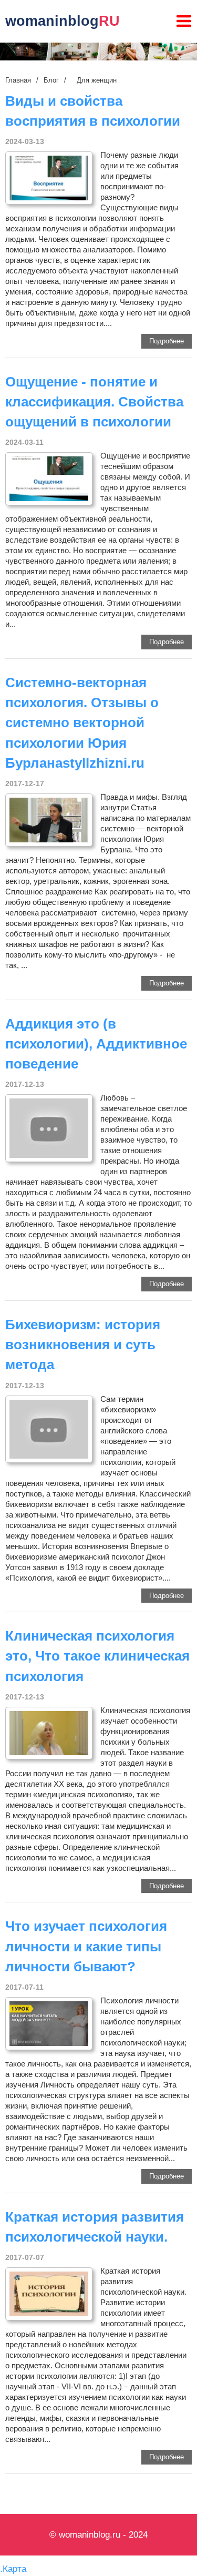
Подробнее (167, 341)
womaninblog (63, 21)
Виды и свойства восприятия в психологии (93, 111)
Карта (14, 2569)
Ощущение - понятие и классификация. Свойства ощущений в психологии (94, 402)
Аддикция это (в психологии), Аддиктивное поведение (96, 1044)
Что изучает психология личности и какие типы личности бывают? (86, 1946)
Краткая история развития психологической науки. (95, 2227)
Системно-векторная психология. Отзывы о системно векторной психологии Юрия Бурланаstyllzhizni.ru (82, 723)
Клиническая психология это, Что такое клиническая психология (97, 1656)
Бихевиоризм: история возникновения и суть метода (83, 1345)
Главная (18, 80)
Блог (51, 80)
